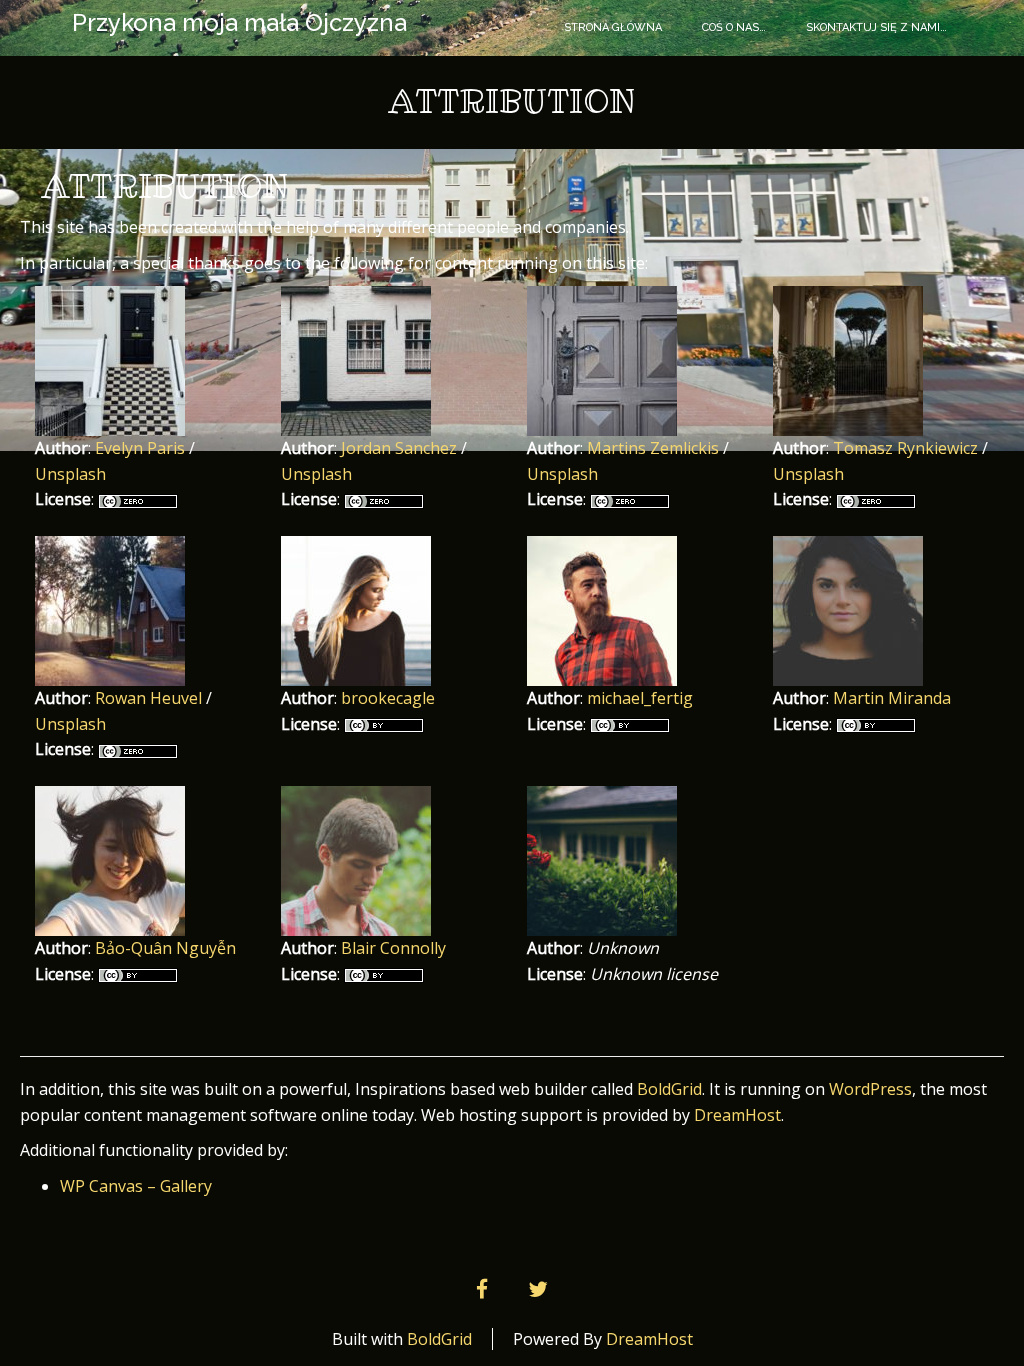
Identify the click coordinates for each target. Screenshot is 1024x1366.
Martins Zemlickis (653, 448)
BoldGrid (669, 1089)
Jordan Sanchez (399, 448)
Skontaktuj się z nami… (876, 27)
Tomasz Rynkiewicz (905, 448)
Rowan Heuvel (148, 698)
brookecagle (388, 698)
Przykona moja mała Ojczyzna (239, 23)
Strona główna (613, 27)
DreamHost (737, 1115)
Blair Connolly (393, 948)
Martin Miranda (892, 698)
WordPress (870, 1089)
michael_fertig (640, 698)
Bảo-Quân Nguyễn (165, 948)
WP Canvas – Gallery (136, 1186)
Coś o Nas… (734, 27)
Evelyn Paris (140, 448)
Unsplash (70, 474)
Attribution (165, 186)
